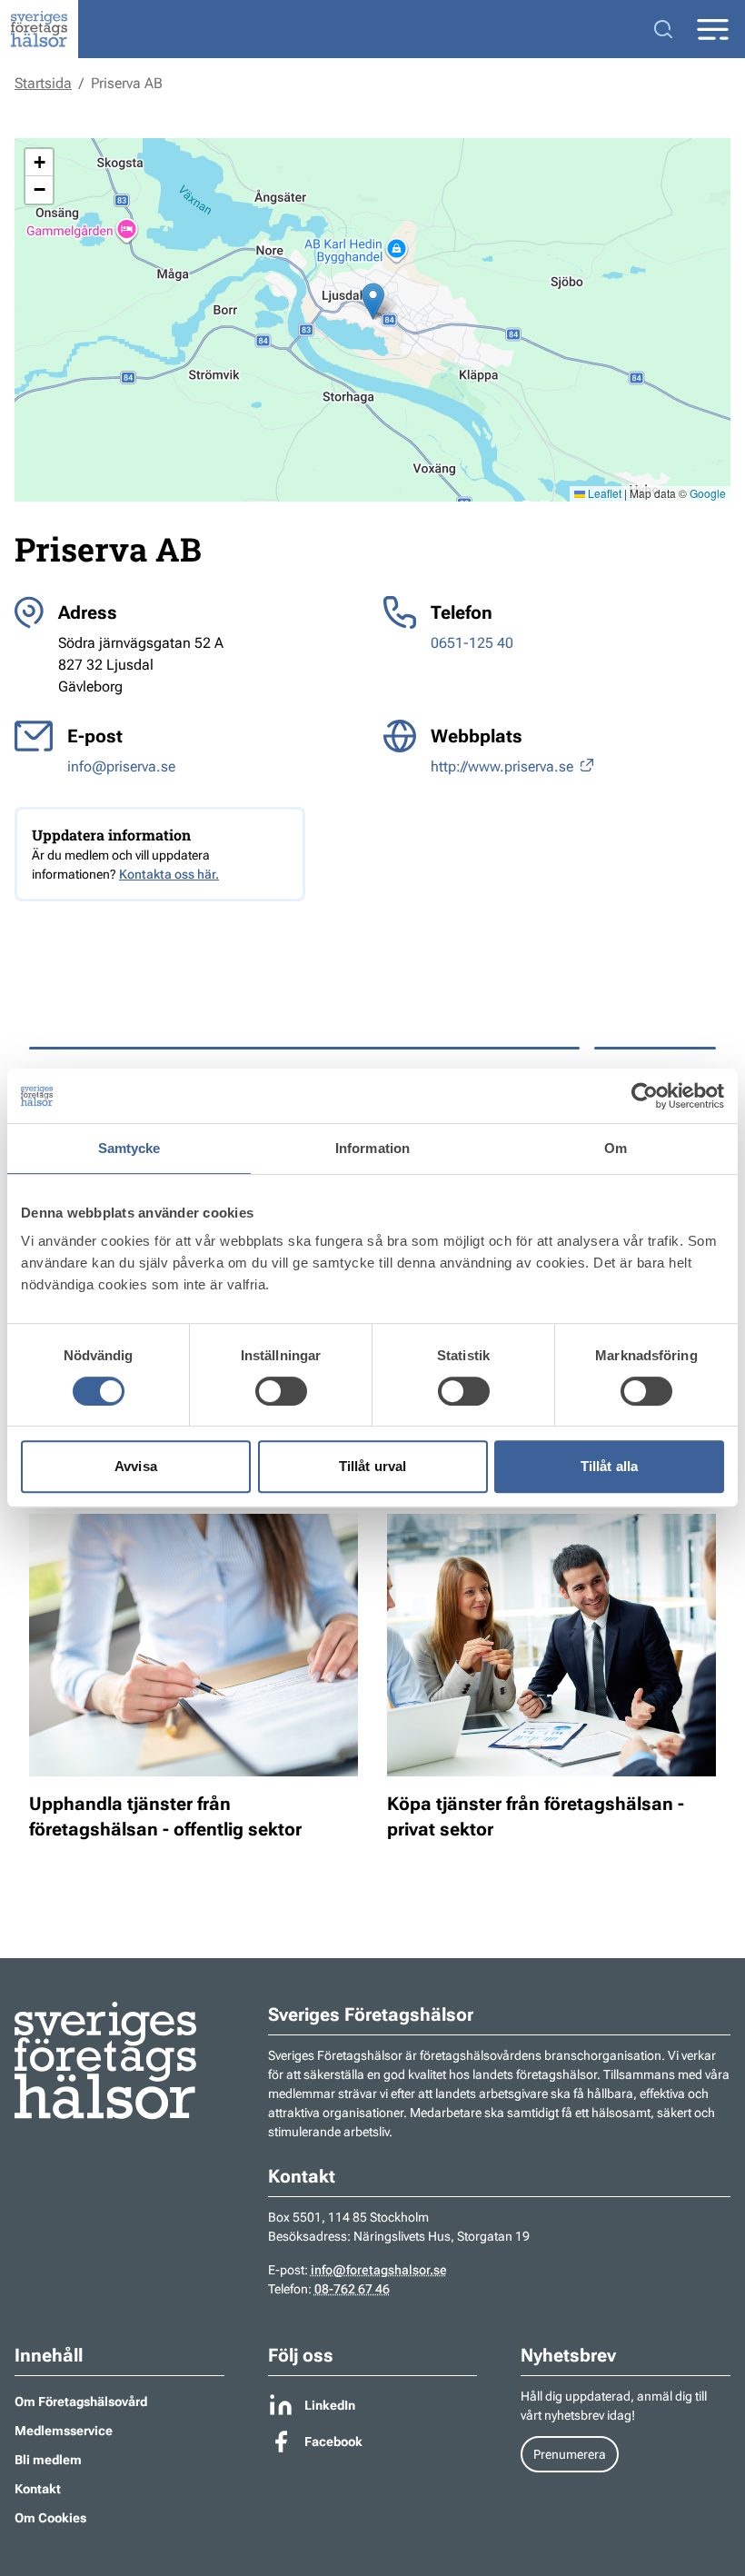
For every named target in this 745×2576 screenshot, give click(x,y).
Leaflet (603, 493)
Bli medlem (48, 2460)
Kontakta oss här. (169, 874)
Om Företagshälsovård (81, 2402)
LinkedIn (330, 2405)
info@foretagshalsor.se (379, 2270)
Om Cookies (50, 2518)
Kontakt (38, 2489)
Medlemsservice (64, 2431)
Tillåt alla (609, 1466)
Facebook (333, 2442)
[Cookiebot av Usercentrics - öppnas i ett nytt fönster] (645, 1096)
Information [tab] (372, 1148)
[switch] (281, 1391)
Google (708, 493)
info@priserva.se (121, 766)
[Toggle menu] (712, 30)
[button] (373, 301)
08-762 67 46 (352, 2289)
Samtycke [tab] (129, 1148)
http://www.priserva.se (504, 766)
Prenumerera (570, 2454)
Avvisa (136, 1466)
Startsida (43, 83)
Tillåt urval (372, 1466)
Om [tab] (616, 1148)
